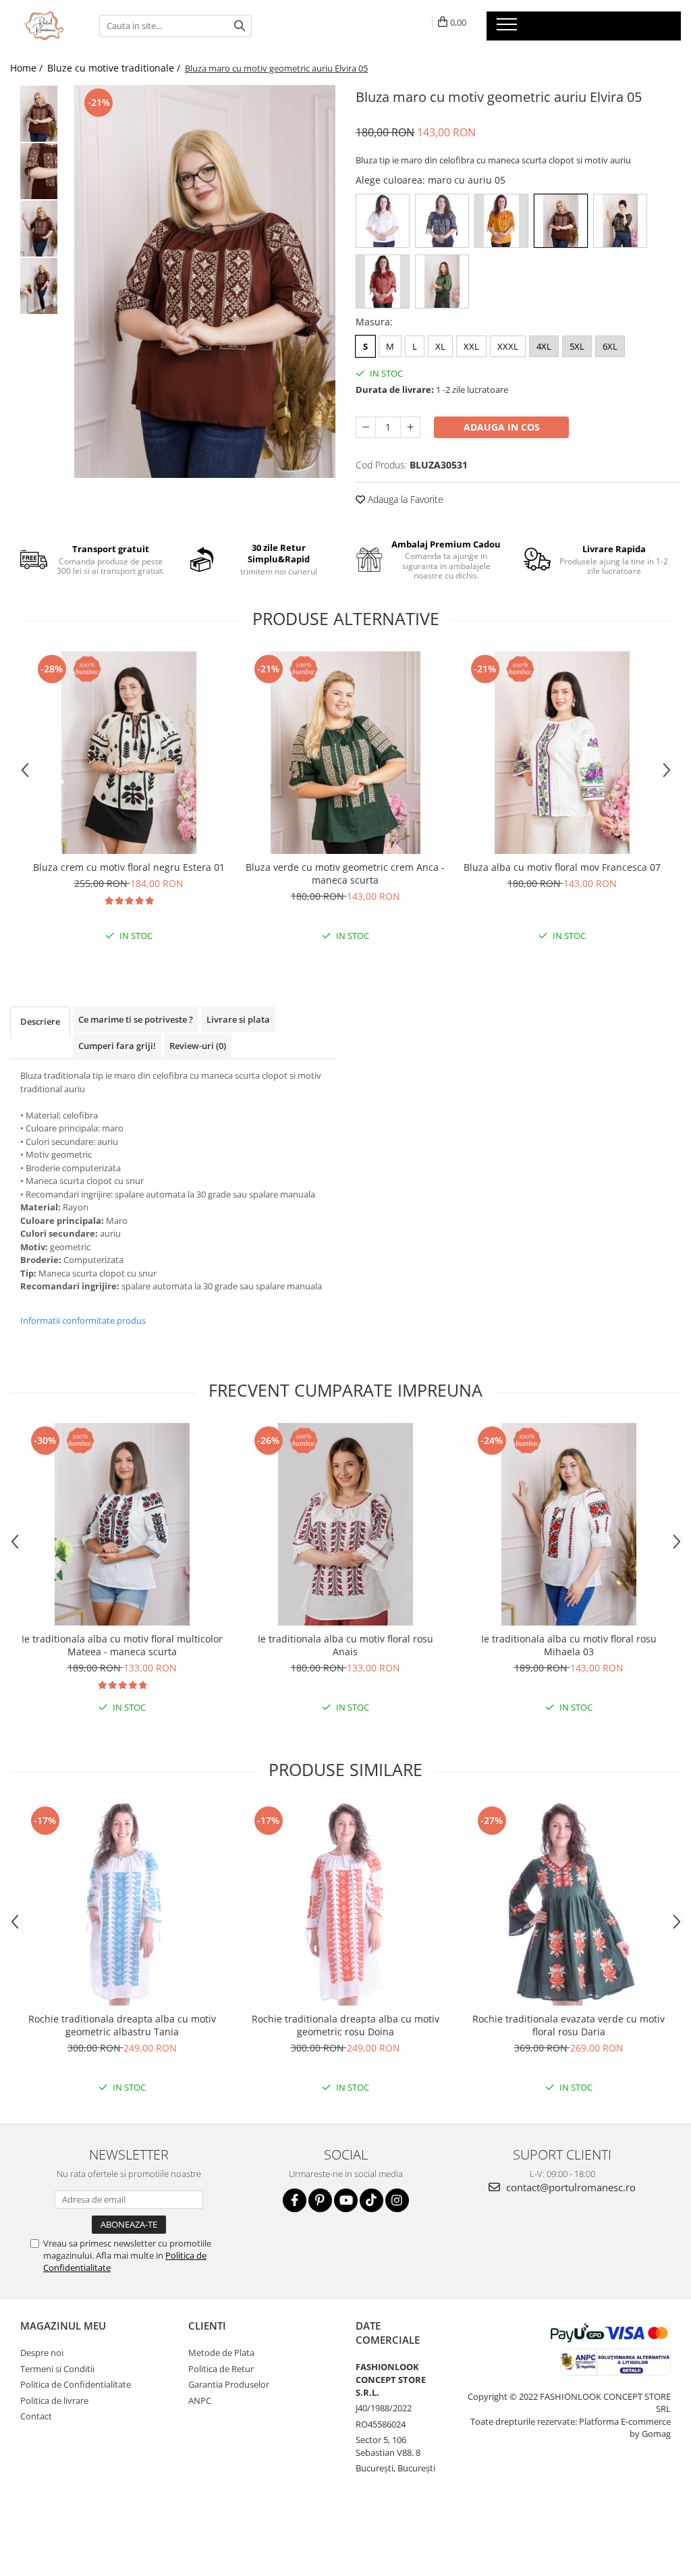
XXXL (508, 346)
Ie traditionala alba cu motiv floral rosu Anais (345, 1645)
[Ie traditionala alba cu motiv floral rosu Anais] (345, 1524)
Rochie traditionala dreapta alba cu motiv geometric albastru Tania (122, 2025)
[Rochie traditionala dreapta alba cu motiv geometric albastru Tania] (122, 1904)
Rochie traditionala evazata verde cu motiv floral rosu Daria (569, 2025)
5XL (577, 346)
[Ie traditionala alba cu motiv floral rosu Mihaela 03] (569, 1524)
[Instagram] (397, 2200)
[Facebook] (295, 2200)
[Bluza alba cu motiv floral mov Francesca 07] (562, 753)
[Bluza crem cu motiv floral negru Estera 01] (129, 753)
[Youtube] (346, 2200)
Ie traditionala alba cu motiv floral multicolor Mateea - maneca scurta (122, 1645)
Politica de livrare (54, 2400)
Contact (36, 2416)
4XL (544, 346)
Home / (28, 68)
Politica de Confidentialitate (76, 2384)
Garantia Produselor (229, 2384)
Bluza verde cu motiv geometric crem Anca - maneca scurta (345, 874)
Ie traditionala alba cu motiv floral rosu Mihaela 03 (569, 1645)
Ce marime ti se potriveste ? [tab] (136, 1019)
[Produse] (508, 28)
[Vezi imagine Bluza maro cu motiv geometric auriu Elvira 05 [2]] (39, 229)
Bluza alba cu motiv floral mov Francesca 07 (562, 867)
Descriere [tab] (40, 1021)
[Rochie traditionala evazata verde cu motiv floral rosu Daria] (569, 1904)
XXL (471, 346)
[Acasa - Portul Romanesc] (45, 26)
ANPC (200, 2400)
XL (440, 346)
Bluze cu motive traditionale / (115, 68)
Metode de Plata (221, 2353)
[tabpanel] (205, 281)
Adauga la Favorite (404, 499)
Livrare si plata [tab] (238, 1019)
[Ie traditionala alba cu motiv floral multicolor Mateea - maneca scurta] (122, 1524)
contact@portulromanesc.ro (570, 2187)
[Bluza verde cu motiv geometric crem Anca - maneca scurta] (345, 753)
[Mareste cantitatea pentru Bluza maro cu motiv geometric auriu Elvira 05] (410, 427)
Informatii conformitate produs (83, 1320)
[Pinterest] (320, 2200)
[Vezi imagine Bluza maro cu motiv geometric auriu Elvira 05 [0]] (39, 114)
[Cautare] (240, 26)
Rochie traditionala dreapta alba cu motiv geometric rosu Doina (345, 2025)
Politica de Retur (221, 2369)
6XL (610, 346)
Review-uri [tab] (198, 1046)
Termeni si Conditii (57, 2369)
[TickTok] (371, 2200)
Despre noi (42, 2353)
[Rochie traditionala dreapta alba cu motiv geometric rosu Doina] (345, 1904)
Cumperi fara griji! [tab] (117, 1046)
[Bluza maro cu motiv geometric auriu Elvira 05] (205, 281)
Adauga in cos (502, 427)
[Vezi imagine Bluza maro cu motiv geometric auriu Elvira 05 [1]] (39, 171)
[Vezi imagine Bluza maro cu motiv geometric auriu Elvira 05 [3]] (39, 286)
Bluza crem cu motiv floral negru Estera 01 (129, 867)
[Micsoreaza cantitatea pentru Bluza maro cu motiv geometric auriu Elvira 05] (366, 427)
